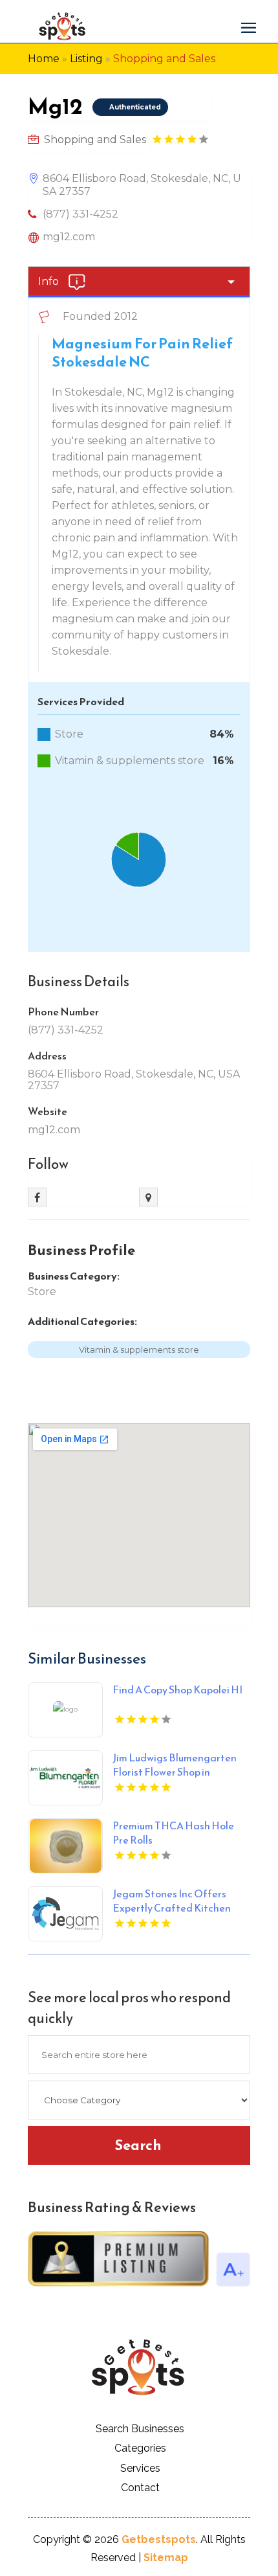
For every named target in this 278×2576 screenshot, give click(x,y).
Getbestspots (159, 2539)
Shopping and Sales (164, 59)
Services (140, 2468)
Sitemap (166, 2558)
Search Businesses (140, 2429)
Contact (140, 2488)
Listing (86, 59)
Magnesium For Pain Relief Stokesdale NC (142, 353)
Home (44, 59)
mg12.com (69, 237)
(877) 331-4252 (80, 214)
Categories (140, 2448)
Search (138, 2145)
